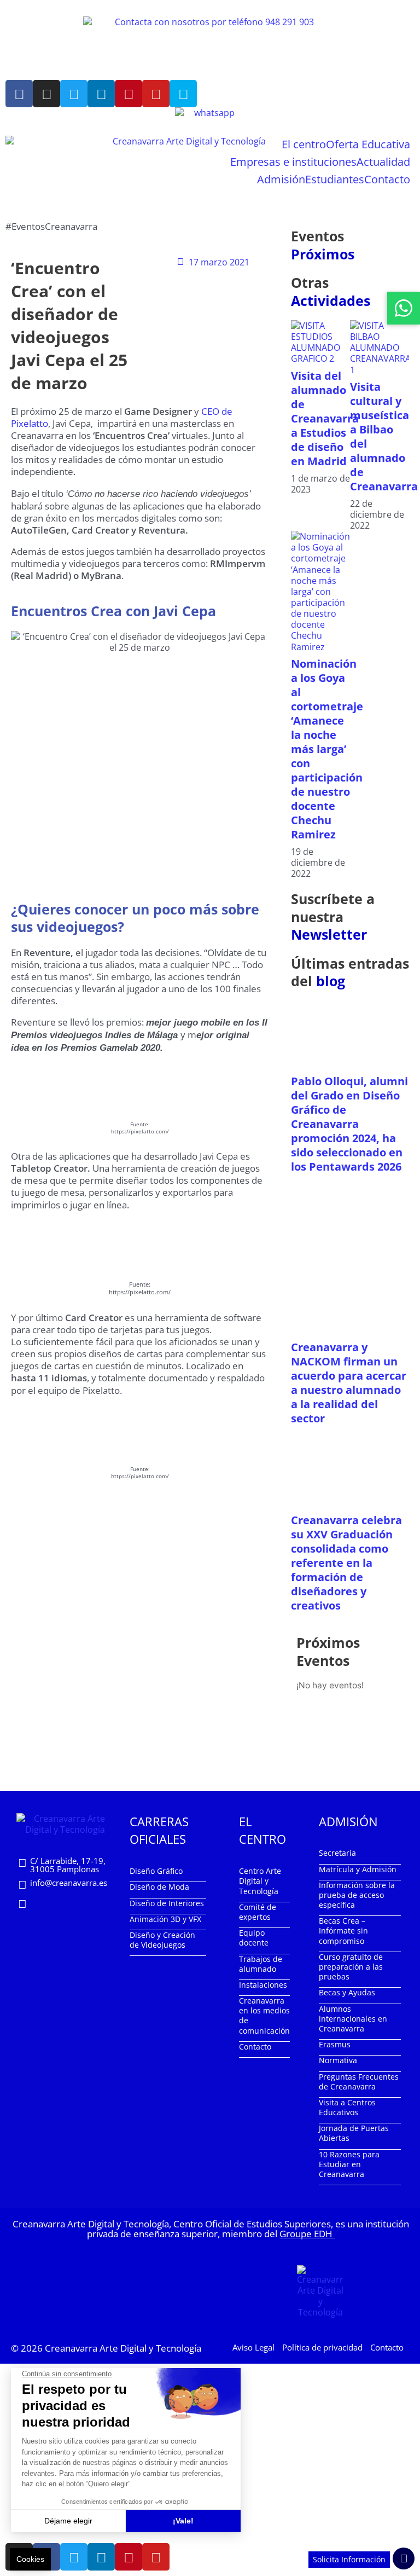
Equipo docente (254, 1938)
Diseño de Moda (159, 1887)
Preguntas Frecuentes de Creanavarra (359, 2082)
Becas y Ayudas (347, 1992)
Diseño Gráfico (156, 1871)
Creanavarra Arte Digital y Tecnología (123, 2348)
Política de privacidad (322, 2347)
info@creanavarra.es (69, 1883)
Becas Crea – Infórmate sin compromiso (343, 1930)
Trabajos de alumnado (261, 1964)
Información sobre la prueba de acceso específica (357, 1895)
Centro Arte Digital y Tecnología (260, 1881)
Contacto (387, 179)
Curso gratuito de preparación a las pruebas (351, 1967)
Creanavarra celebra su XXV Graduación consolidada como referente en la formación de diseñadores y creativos (346, 1563)
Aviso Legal (253, 2347)
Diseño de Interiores (167, 1903)
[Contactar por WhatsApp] (404, 308)
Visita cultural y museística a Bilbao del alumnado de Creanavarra (384, 436)
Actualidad (383, 162)
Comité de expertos (258, 1912)
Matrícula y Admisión (358, 1869)
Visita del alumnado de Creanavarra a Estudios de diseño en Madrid (325, 418)
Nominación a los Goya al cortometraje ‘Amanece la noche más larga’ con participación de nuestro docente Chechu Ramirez (327, 749)
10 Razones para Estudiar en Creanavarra (349, 2164)
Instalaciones (263, 1985)
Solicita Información (349, 2559)
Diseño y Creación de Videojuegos (162, 1940)
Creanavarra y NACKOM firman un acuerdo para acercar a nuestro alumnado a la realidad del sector (349, 1383)
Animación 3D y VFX (165, 1919)
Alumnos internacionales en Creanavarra (353, 2019)
